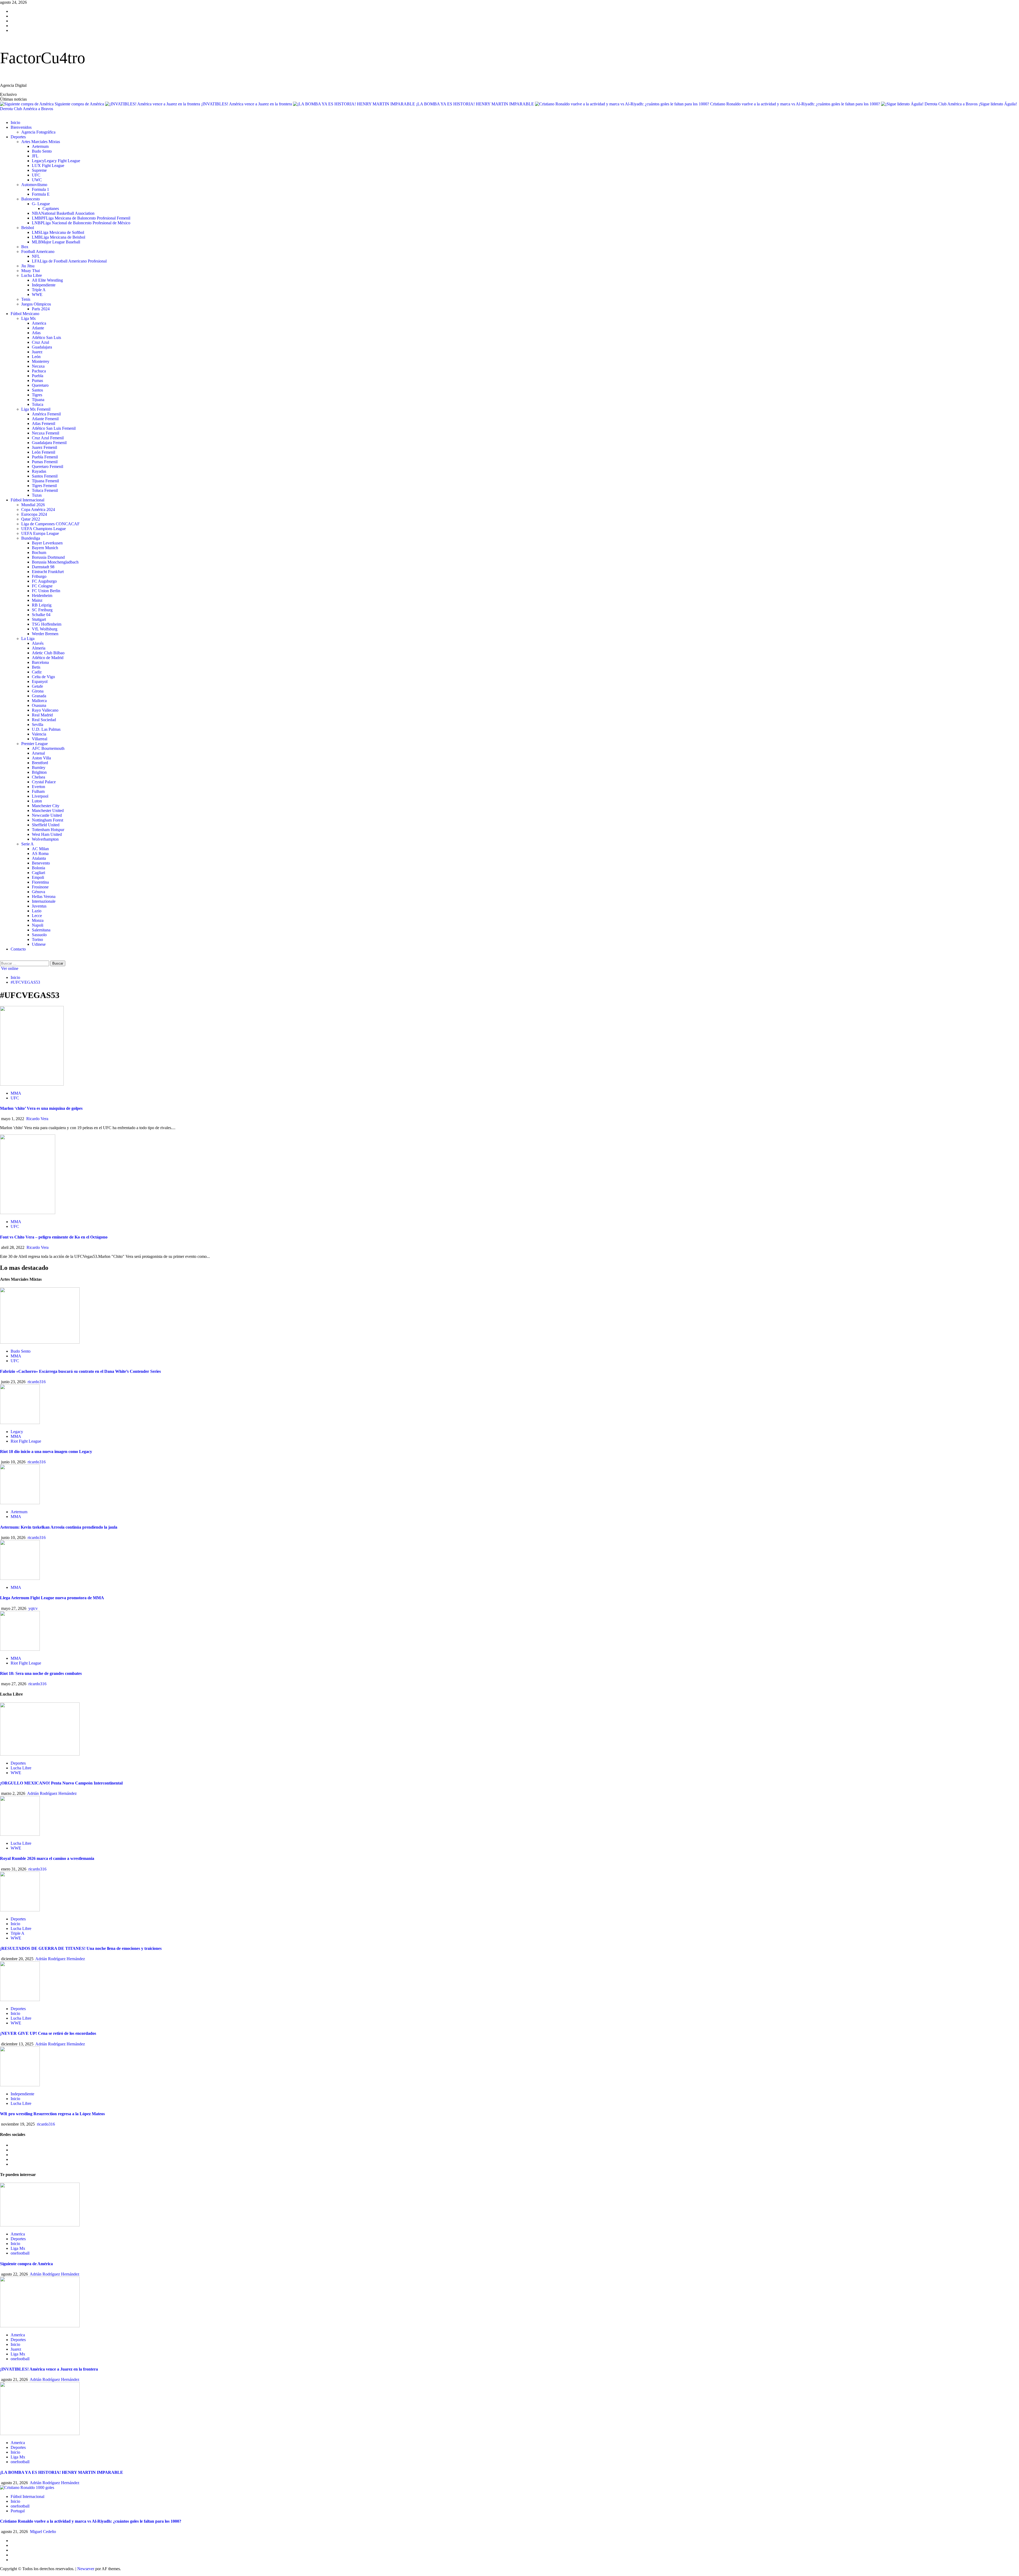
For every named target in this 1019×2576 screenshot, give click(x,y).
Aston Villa (41, 758)
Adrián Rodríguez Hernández (52, 1793)
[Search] (2, 958)
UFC (36, 175)
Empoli (38, 877)
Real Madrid (42, 715)
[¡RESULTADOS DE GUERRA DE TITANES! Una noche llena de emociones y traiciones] (20, 1910)
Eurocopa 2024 (34, 514)
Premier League (34, 744)
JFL (35, 156)
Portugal (18, 2511)
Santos (37, 390)
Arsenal (38, 753)
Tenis (26, 299)
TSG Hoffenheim (47, 624)
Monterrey (41, 361)
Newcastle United (47, 815)
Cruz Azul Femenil (48, 438)
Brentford (40, 763)
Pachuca (39, 371)
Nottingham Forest (48, 820)
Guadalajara (42, 347)
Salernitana (41, 930)
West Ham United (47, 834)
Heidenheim (42, 595)
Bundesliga (31, 538)
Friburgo (39, 576)
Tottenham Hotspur (48, 830)
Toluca (38, 404)
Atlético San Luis (46, 337)
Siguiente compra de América (80, 104)
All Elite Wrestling (47, 280)
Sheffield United (46, 825)
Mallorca (39, 701)
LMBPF (81, 218)
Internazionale (44, 901)
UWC (37, 180)
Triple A (39, 290)
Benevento (41, 863)
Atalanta (39, 858)
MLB (56, 242)
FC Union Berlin (46, 591)
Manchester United (48, 810)
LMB (59, 237)
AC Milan (40, 849)
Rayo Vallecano (45, 710)
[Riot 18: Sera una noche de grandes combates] (20, 1649)
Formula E (41, 194)
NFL (36, 256)
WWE (37, 294)
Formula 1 (40, 189)
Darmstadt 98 (43, 567)
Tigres (37, 395)
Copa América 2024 (38, 509)
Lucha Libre (32, 275)
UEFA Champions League (44, 529)
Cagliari (38, 873)
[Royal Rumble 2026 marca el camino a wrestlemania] (20, 1834)
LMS (58, 232)
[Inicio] (2, 113)
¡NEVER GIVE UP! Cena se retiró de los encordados (48, 2033)
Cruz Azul (40, 342)
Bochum (39, 552)
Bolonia (38, 868)
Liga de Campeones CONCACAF (50, 524)
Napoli (38, 925)
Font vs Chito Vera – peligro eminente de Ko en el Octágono (54, 1237)
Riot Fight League (26, 1441)
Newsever (86, 2569)
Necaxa (38, 366)
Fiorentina (40, 882)
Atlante (38, 328)
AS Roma (40, 853)
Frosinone (40, 887)
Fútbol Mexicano (25, 314)
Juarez (37, 352)
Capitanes (51, 208)
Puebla (38, 376)
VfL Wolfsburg (45, 629)
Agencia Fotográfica (38, 132)
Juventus (39, 906)
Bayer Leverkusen (47, 543)
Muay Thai (31, 271)
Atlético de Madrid (48, 658)
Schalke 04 (41, 615)
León (36, 357)
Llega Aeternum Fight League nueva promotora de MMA (52, 1598)
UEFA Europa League (40, 533)
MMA (16, 1093)
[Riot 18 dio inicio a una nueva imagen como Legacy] (20, 1423)
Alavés (38, 643)
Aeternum (40, 146)
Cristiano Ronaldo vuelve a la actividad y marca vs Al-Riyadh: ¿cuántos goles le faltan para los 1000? (796, 104)
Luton (37, 801)
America (39, 323)
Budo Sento (42, 151)
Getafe (37, 686)
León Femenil (44, 452)
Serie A (27, 844)
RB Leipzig (42, 605)
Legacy (56, 161)
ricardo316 (37, 1382)
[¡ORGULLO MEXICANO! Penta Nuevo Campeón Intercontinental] (40, 1754)
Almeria (39, 648)
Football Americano (38, 251)
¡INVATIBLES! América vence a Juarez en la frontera (247, 104)
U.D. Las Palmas (46, 729)
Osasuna (39, 705)
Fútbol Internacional (27, 500)
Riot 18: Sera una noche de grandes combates (41, 1673)
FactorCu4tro (43, 58)
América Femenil (46, 414)
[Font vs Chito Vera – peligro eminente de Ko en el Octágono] (28, 1213)
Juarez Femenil (44, 447)
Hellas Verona (44, 896)
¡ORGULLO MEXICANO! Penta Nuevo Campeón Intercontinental (61, 1783)
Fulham (38, 791)
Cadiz (37, 672)
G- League (41, 204)
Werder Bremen (45, 634)
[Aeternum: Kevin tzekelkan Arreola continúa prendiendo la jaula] (20, 1503)
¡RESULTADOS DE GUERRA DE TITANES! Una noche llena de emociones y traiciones (81, 1948)
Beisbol (28, 228)
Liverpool (40, 796)
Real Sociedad (44, 720)
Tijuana (38, 400)
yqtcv (33, 1608)
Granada (39, 696)
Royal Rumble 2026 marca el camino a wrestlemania (47, 1858)
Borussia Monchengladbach (55, 562)
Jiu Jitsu (28, 266)
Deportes (18, 137)
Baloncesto (31, 199)
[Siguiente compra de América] (40, 2225)
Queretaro (40, 385)
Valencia (39, 734)
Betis (36, 667)
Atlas (36, 333)
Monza (38, 920)
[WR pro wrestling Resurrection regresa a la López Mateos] (20, 2085)
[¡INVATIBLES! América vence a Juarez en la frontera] (40, 2326)
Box (25, 247)
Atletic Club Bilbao (48, 653)
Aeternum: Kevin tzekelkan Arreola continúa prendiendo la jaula (59, 1527)
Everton (38, 787)
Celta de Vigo (43, 677)
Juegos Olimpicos (36, 304)
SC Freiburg (42, 610)
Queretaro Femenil (48, 466)
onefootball (20, 2253)
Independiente (44, 285)
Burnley (39, 767)
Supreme (39, 170)
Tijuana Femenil (45, 481)
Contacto (18, 949)
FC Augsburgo (44, 581)
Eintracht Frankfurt (48, 572)
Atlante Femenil (45, 419)
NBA (63, 213)
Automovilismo (34, 185)
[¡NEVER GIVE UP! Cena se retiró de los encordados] (20, 2000)
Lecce (37, 916)
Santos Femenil (45, 476)
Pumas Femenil (45, 462)
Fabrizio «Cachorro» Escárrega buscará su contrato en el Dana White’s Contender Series (80, 1371)
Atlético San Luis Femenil (54, 428)
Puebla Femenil (45, 457)
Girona (38, 691)
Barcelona (40, 662)
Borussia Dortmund (48, 557)
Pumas (37, 380)
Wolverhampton (45, 839)
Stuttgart (39, 619)
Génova (38, 892)
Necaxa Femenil (46, 433)
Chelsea (38, 777)
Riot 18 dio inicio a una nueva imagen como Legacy (46, 1452)
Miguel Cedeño (43, 2532)
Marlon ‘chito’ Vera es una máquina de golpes (41, 1108)
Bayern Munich (45, 548)
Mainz (37, 600)
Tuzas (37, 495)
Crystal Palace (44, 782)
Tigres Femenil (44, 486)
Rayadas (39, 471)
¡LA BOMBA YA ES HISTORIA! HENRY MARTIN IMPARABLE (476, 104)
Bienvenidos (21, 127)
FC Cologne (42, 586)
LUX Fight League (48, 165)
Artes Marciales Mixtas (41, 142)
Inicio (15, 122)
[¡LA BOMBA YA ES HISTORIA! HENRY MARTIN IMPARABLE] (40, 2434)
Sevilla (38, 724)
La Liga (28, 638)
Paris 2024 (41, 309)
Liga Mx (29, 318)
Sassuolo (39, 935)
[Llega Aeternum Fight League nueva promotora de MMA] (20, 1578)
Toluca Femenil (45, 490)
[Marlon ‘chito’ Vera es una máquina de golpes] (32, 1084)
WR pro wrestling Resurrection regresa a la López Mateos (52, 2114)
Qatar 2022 (31, 519)
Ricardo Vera (37, 1119)
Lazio (37, 911)
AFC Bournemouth (48, 748)
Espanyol (40, 681)
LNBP (81, 223)
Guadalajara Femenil (49, 443)
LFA (69, 261)
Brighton (39, 772)
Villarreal (40, 739)
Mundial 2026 (33, 505)
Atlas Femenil (44, 423)
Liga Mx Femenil (36, 409)
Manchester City (46, 806)
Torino (37, 939)
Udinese (39, 944)
